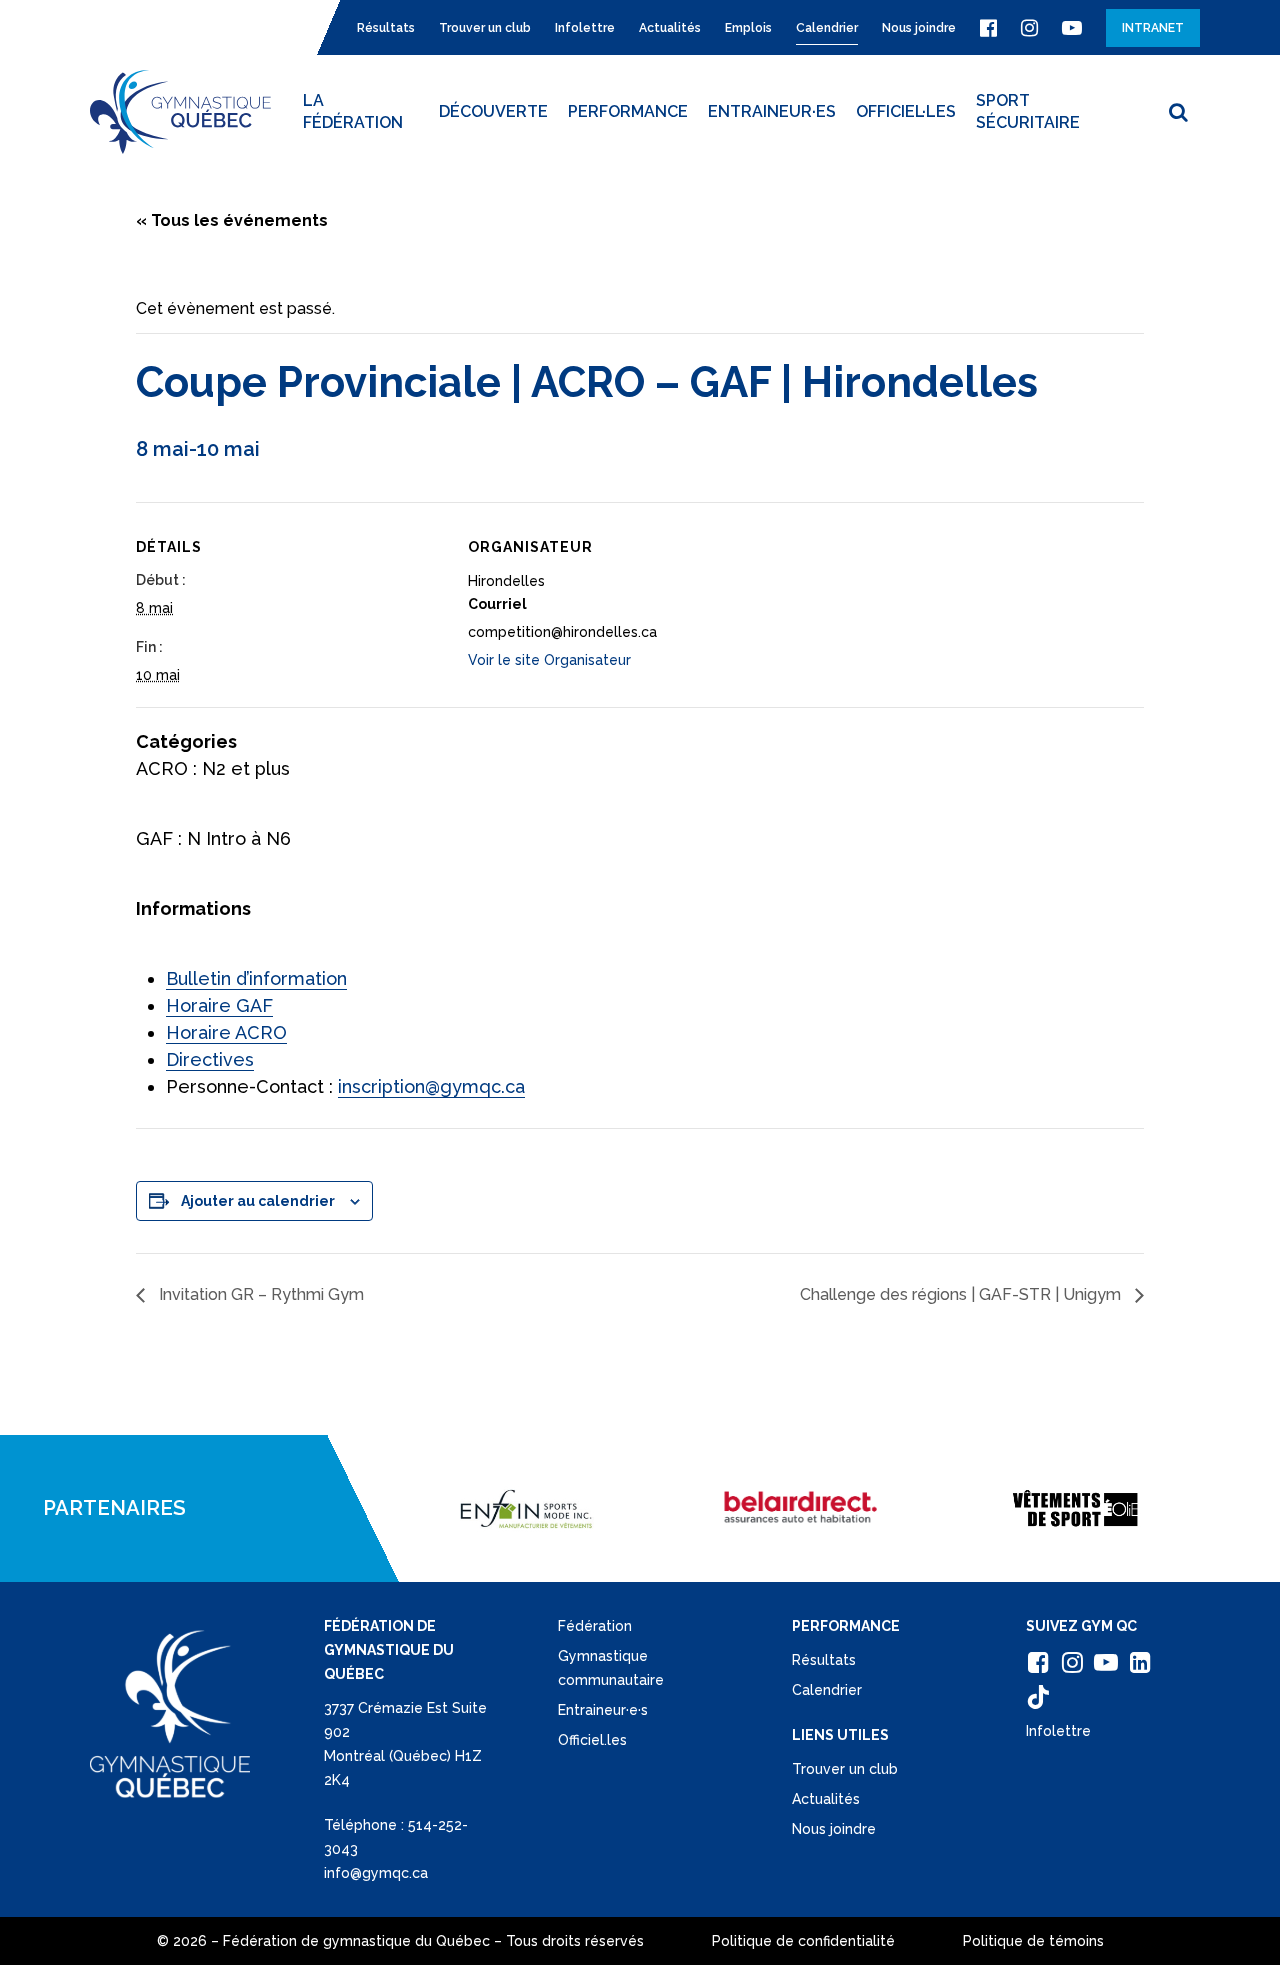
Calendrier (827, 1690)
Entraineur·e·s (603, 1710)
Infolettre (1058, 1731)
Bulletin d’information (256, 978)
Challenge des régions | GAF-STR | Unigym (962, 1294)
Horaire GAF (219, 1005)
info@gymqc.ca (376, 1873)
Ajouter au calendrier (258, 1201)
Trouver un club (845, 1769)
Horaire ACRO (226, 1032)
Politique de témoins (1033, 1941)
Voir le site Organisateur (549, 660)
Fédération (595, 1626)
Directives (210, 1059)
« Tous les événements (232, 220)
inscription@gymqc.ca (431, 1086)
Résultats (824, 1660)
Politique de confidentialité (803, 1941)
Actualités (826, 1799)
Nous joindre (834, 1829)
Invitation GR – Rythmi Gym (259, 1294)
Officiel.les (592, 1740)
